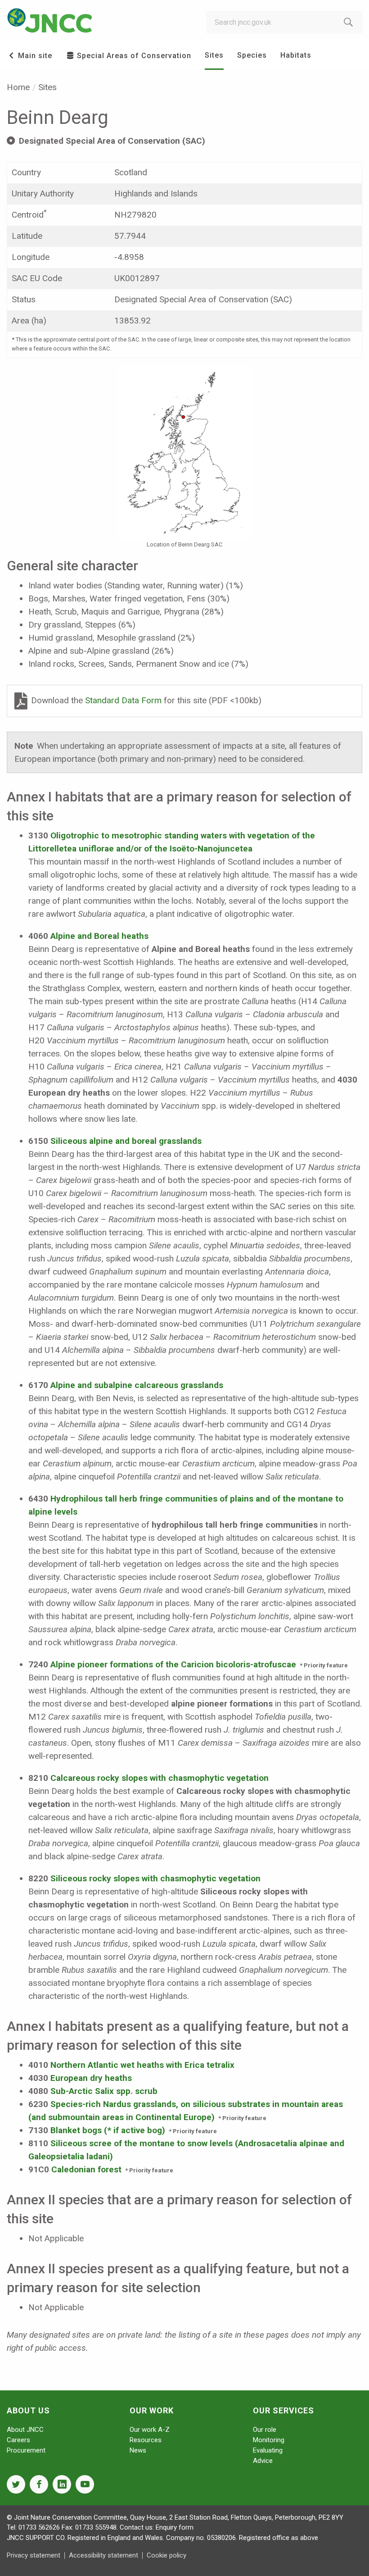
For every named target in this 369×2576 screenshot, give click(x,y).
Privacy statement (34, 2555)
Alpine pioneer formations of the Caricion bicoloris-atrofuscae (173, 1664)
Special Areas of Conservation (133, 56)
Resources (146, 2440)
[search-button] (348, 22)
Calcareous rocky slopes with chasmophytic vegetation (160, 1778)
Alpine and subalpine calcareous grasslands (137, 1385)
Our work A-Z (150, 2430)
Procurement (26, 2450)
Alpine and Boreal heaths (99, 936)
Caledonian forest (86, 2169)
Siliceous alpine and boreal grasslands (126, 1141)
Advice (263, 2461)
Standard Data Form (124, 700)
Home (18, 87)
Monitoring (269, 2440)
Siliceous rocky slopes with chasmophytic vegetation (155, 1878)
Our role (265, 2430)
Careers (18, 2440)
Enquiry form (175, 2527)
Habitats (296, 55)
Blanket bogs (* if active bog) (108, 2130)
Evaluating (268, 2450)
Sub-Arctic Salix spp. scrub (104, 2091)
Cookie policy (166, 2555)
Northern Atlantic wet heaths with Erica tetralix (142, 2065)
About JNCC (25, 2430)
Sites (214, 55)
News (138, 2450)
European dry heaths (91, 2078)
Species (252, 55)
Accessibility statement (103, 2555)
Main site (34, 56)
